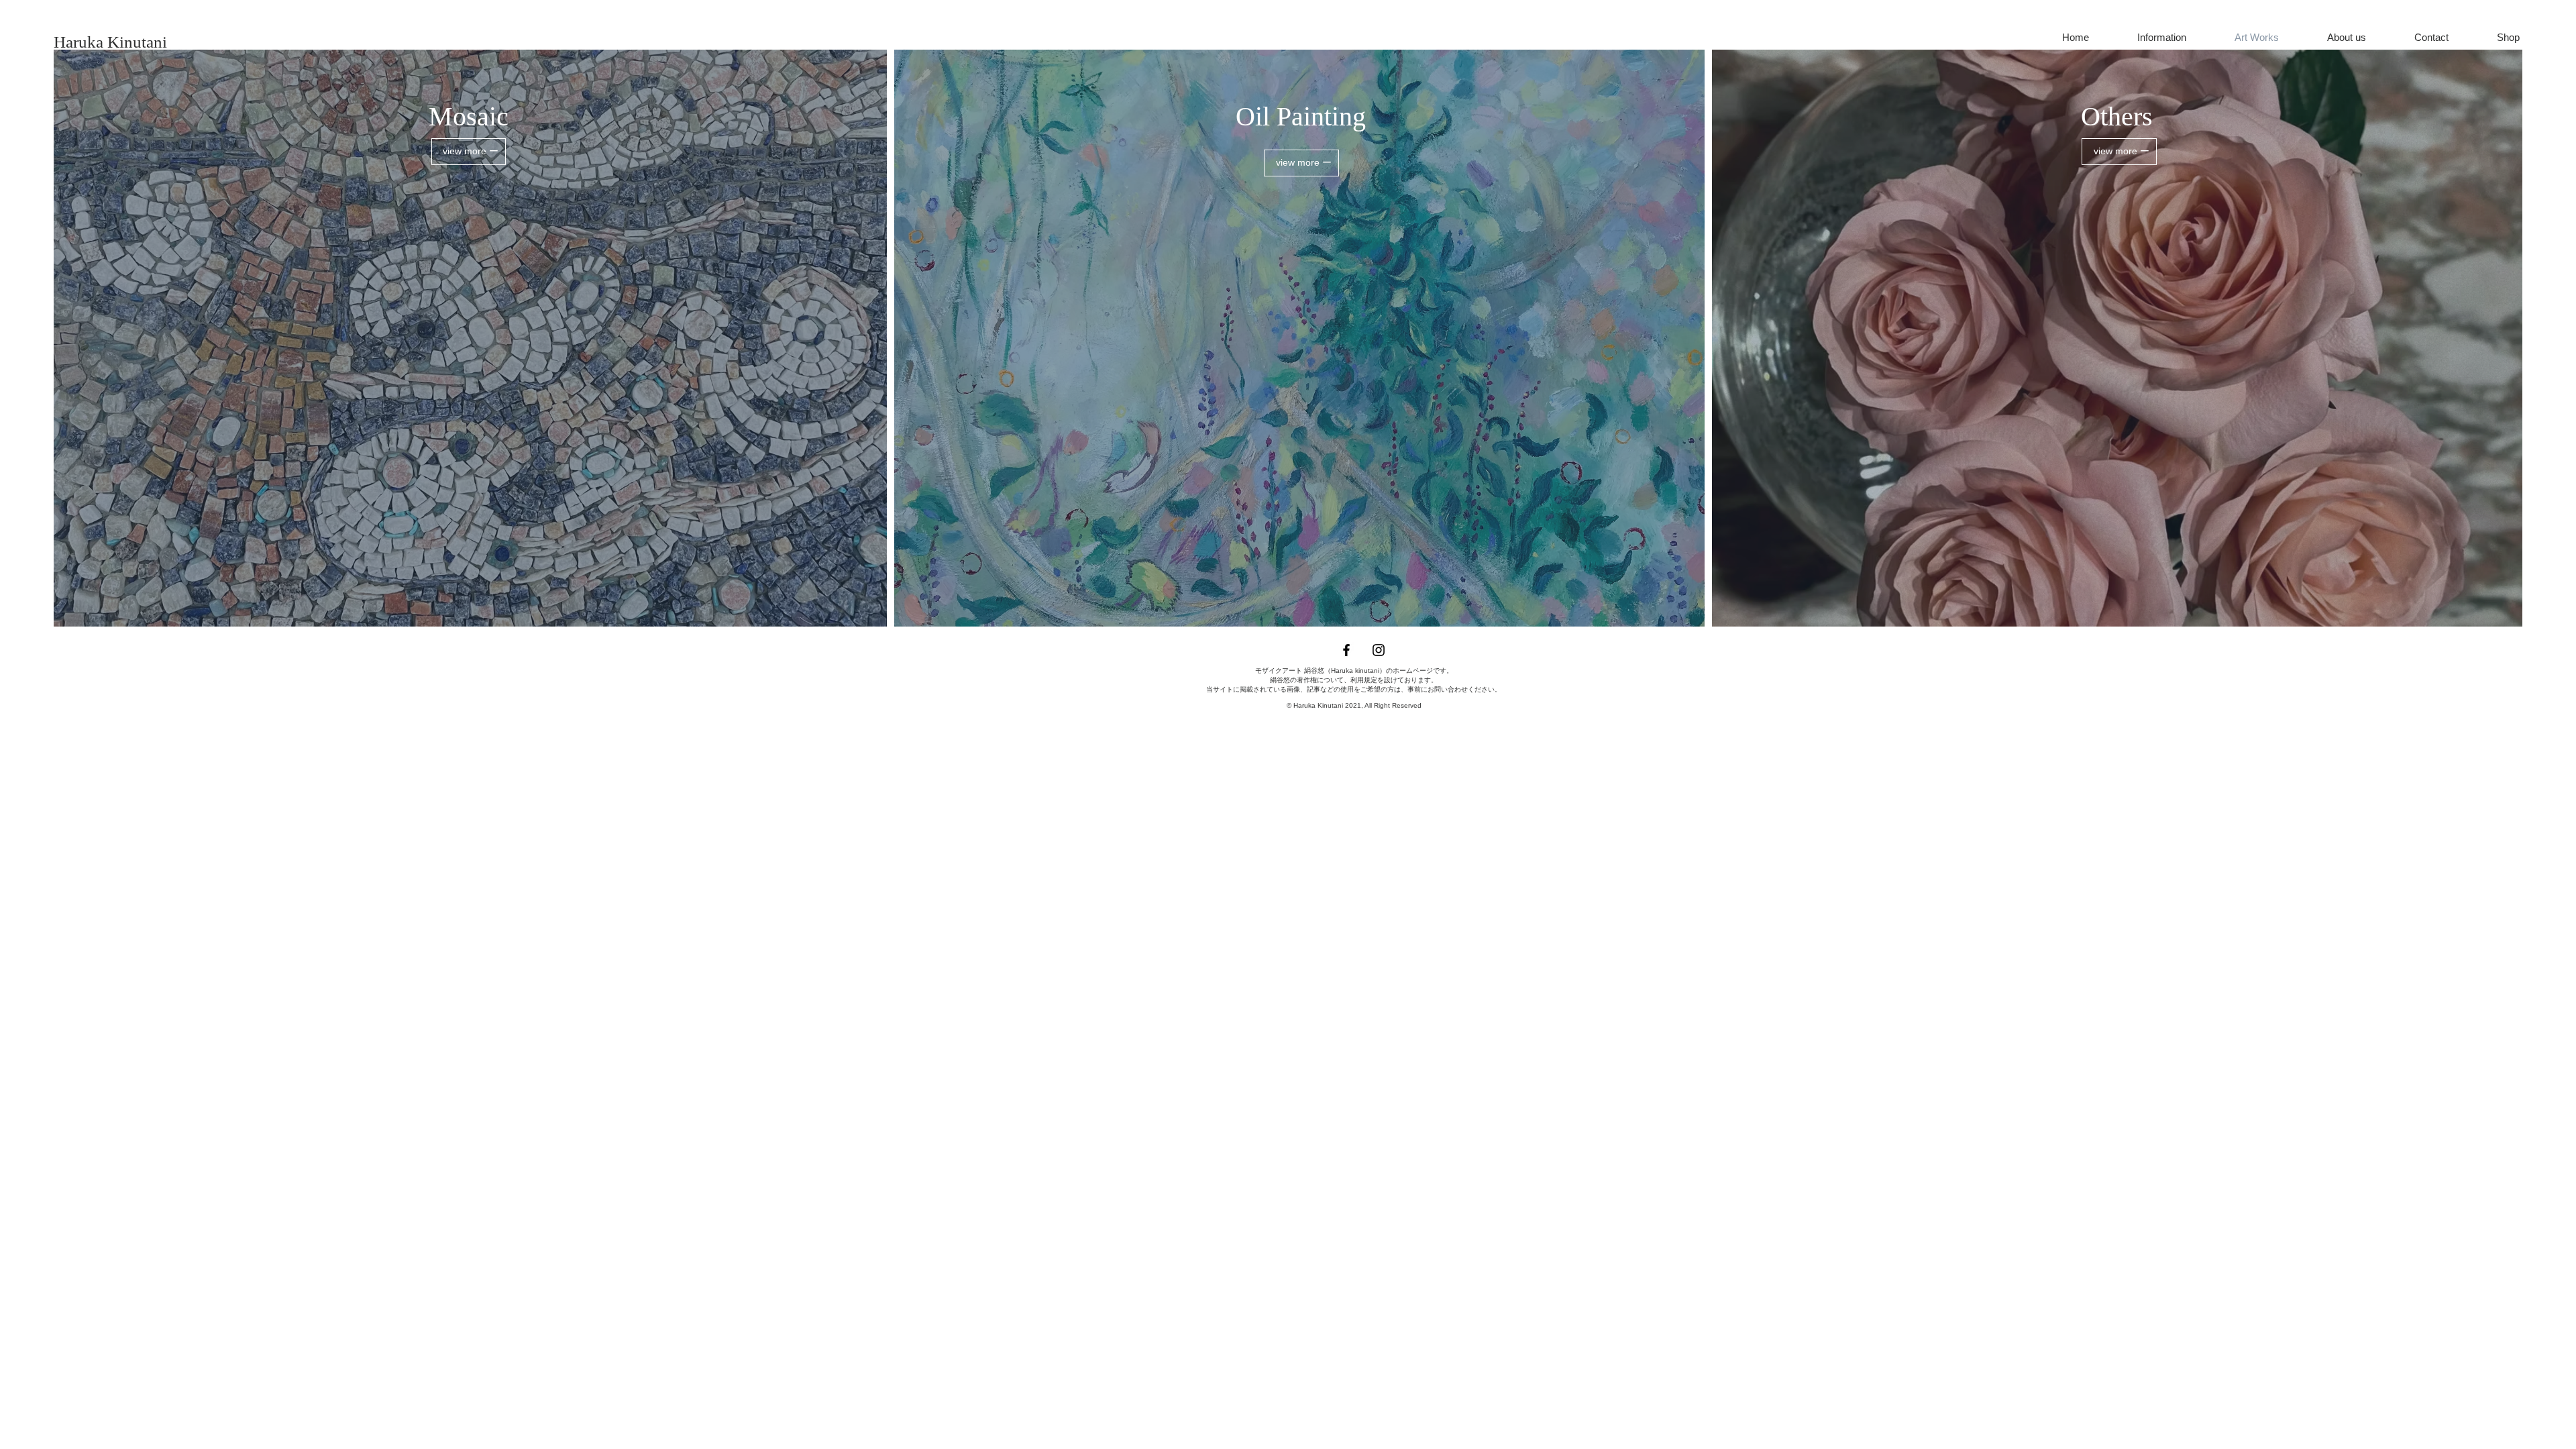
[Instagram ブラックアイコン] (1379, 650)
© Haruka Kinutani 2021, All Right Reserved (1354, 705)
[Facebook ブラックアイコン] (1346, 650)
